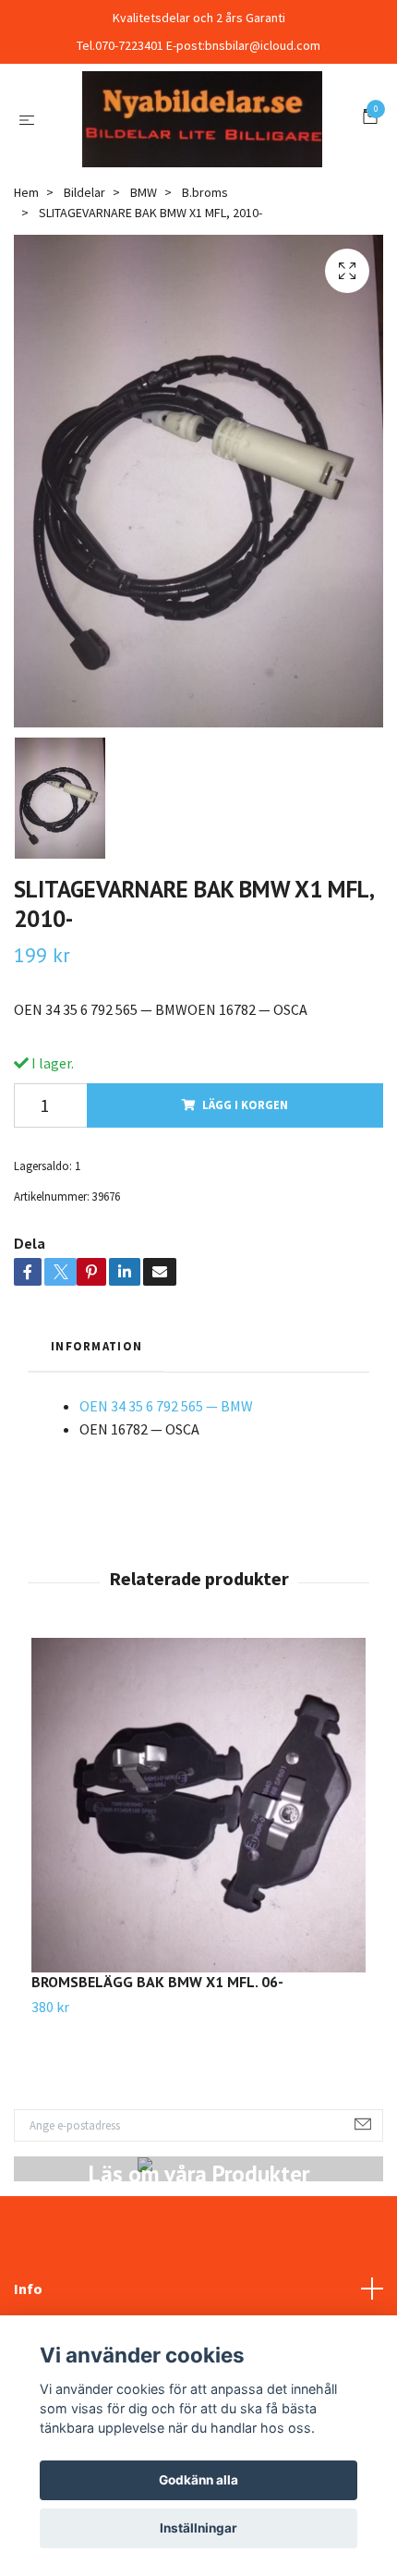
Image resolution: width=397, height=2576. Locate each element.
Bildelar (84, 289)
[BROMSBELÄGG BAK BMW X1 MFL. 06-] (198, 1902)
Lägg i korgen (245, 1203)
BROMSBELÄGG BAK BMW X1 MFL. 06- (157, 2079)
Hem (26, 289)
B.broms (205, 289)
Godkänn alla (198, 2480)
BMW (144, 289)
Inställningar (198, 2528)
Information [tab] (96, 1444)
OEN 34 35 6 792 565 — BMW (166, 1503)
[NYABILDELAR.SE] (198, 167)
